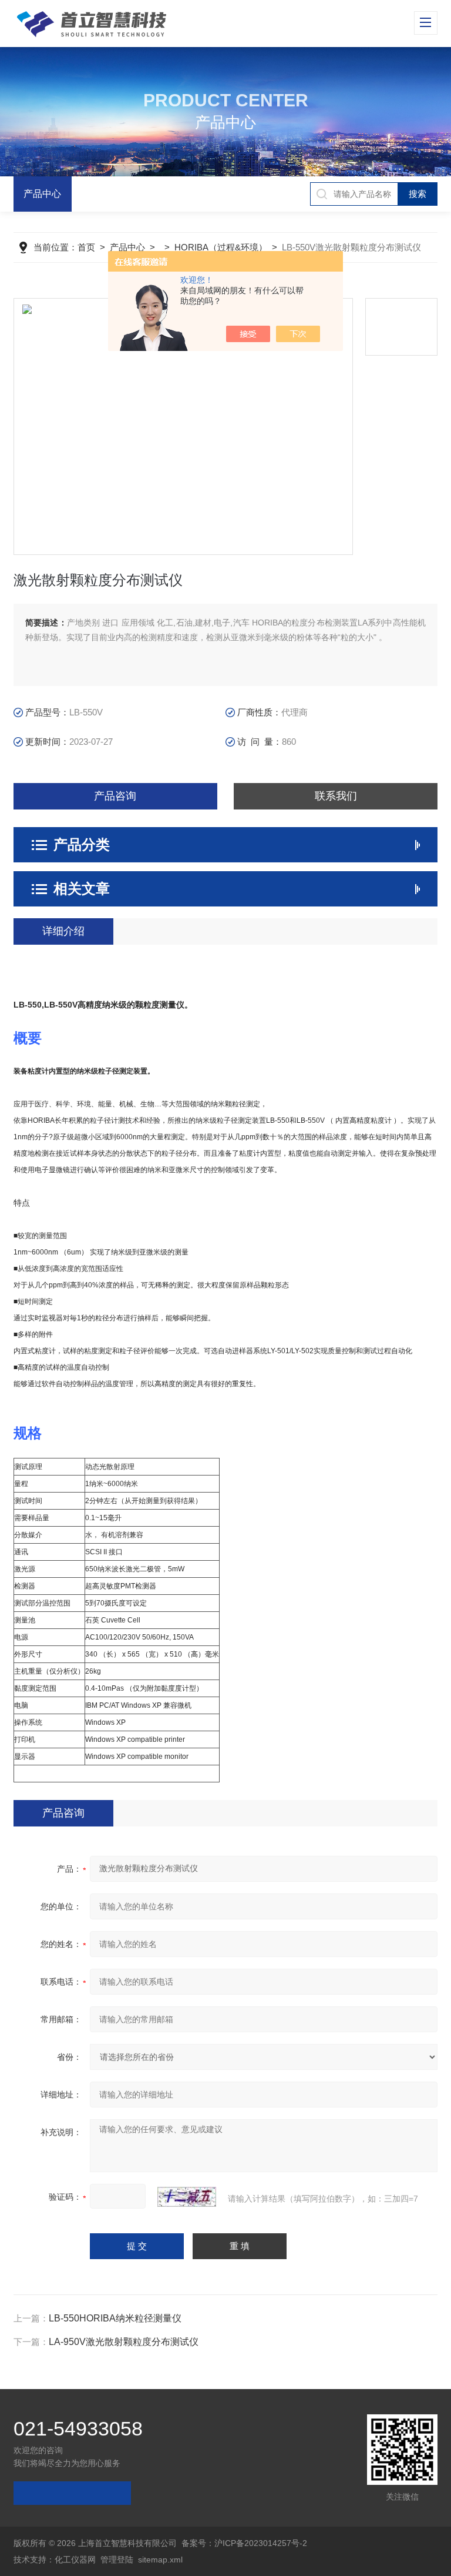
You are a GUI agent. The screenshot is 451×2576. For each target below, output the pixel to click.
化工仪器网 (75, 2560)
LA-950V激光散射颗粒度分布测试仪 (124, 2342)
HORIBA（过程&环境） (221, 247)
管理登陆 (117, 2560)
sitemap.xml (160, 2560)
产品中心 (42, 194)
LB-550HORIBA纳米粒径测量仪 (115, 2318)
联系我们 (336, 796)
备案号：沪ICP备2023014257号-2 (244, 2543)
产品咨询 (115, 796)
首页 (86, 247)
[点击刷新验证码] (187, 2197)
